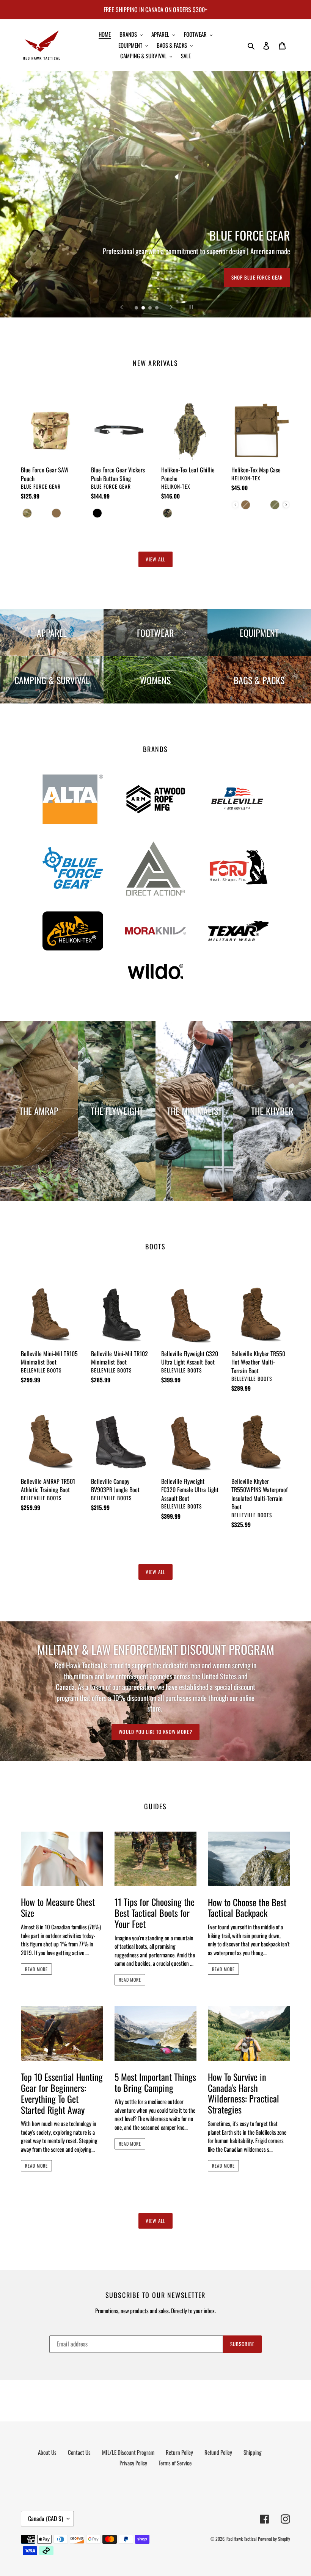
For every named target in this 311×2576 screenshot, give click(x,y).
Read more (36, 1969)
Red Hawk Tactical (242, 2539)
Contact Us (79, 2452)
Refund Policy (218, 2452)
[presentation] (286, 505)
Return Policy (179, 2452)
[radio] (28, 513)
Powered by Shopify (274, 2539)
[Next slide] (171, 307)
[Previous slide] (122, 307)
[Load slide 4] (157, 308)
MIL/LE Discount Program (128, 2452)
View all (155, 559)
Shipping (253, 2452)
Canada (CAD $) (46, 2518)
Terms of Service (175, 2463)
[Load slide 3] (151, 308)
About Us (47, 2452)
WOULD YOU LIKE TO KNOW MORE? (155, 1732)
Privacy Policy (133, 2463)
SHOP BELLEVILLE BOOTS (257, 277)
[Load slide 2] (144, 308)
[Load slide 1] (137, 308)
